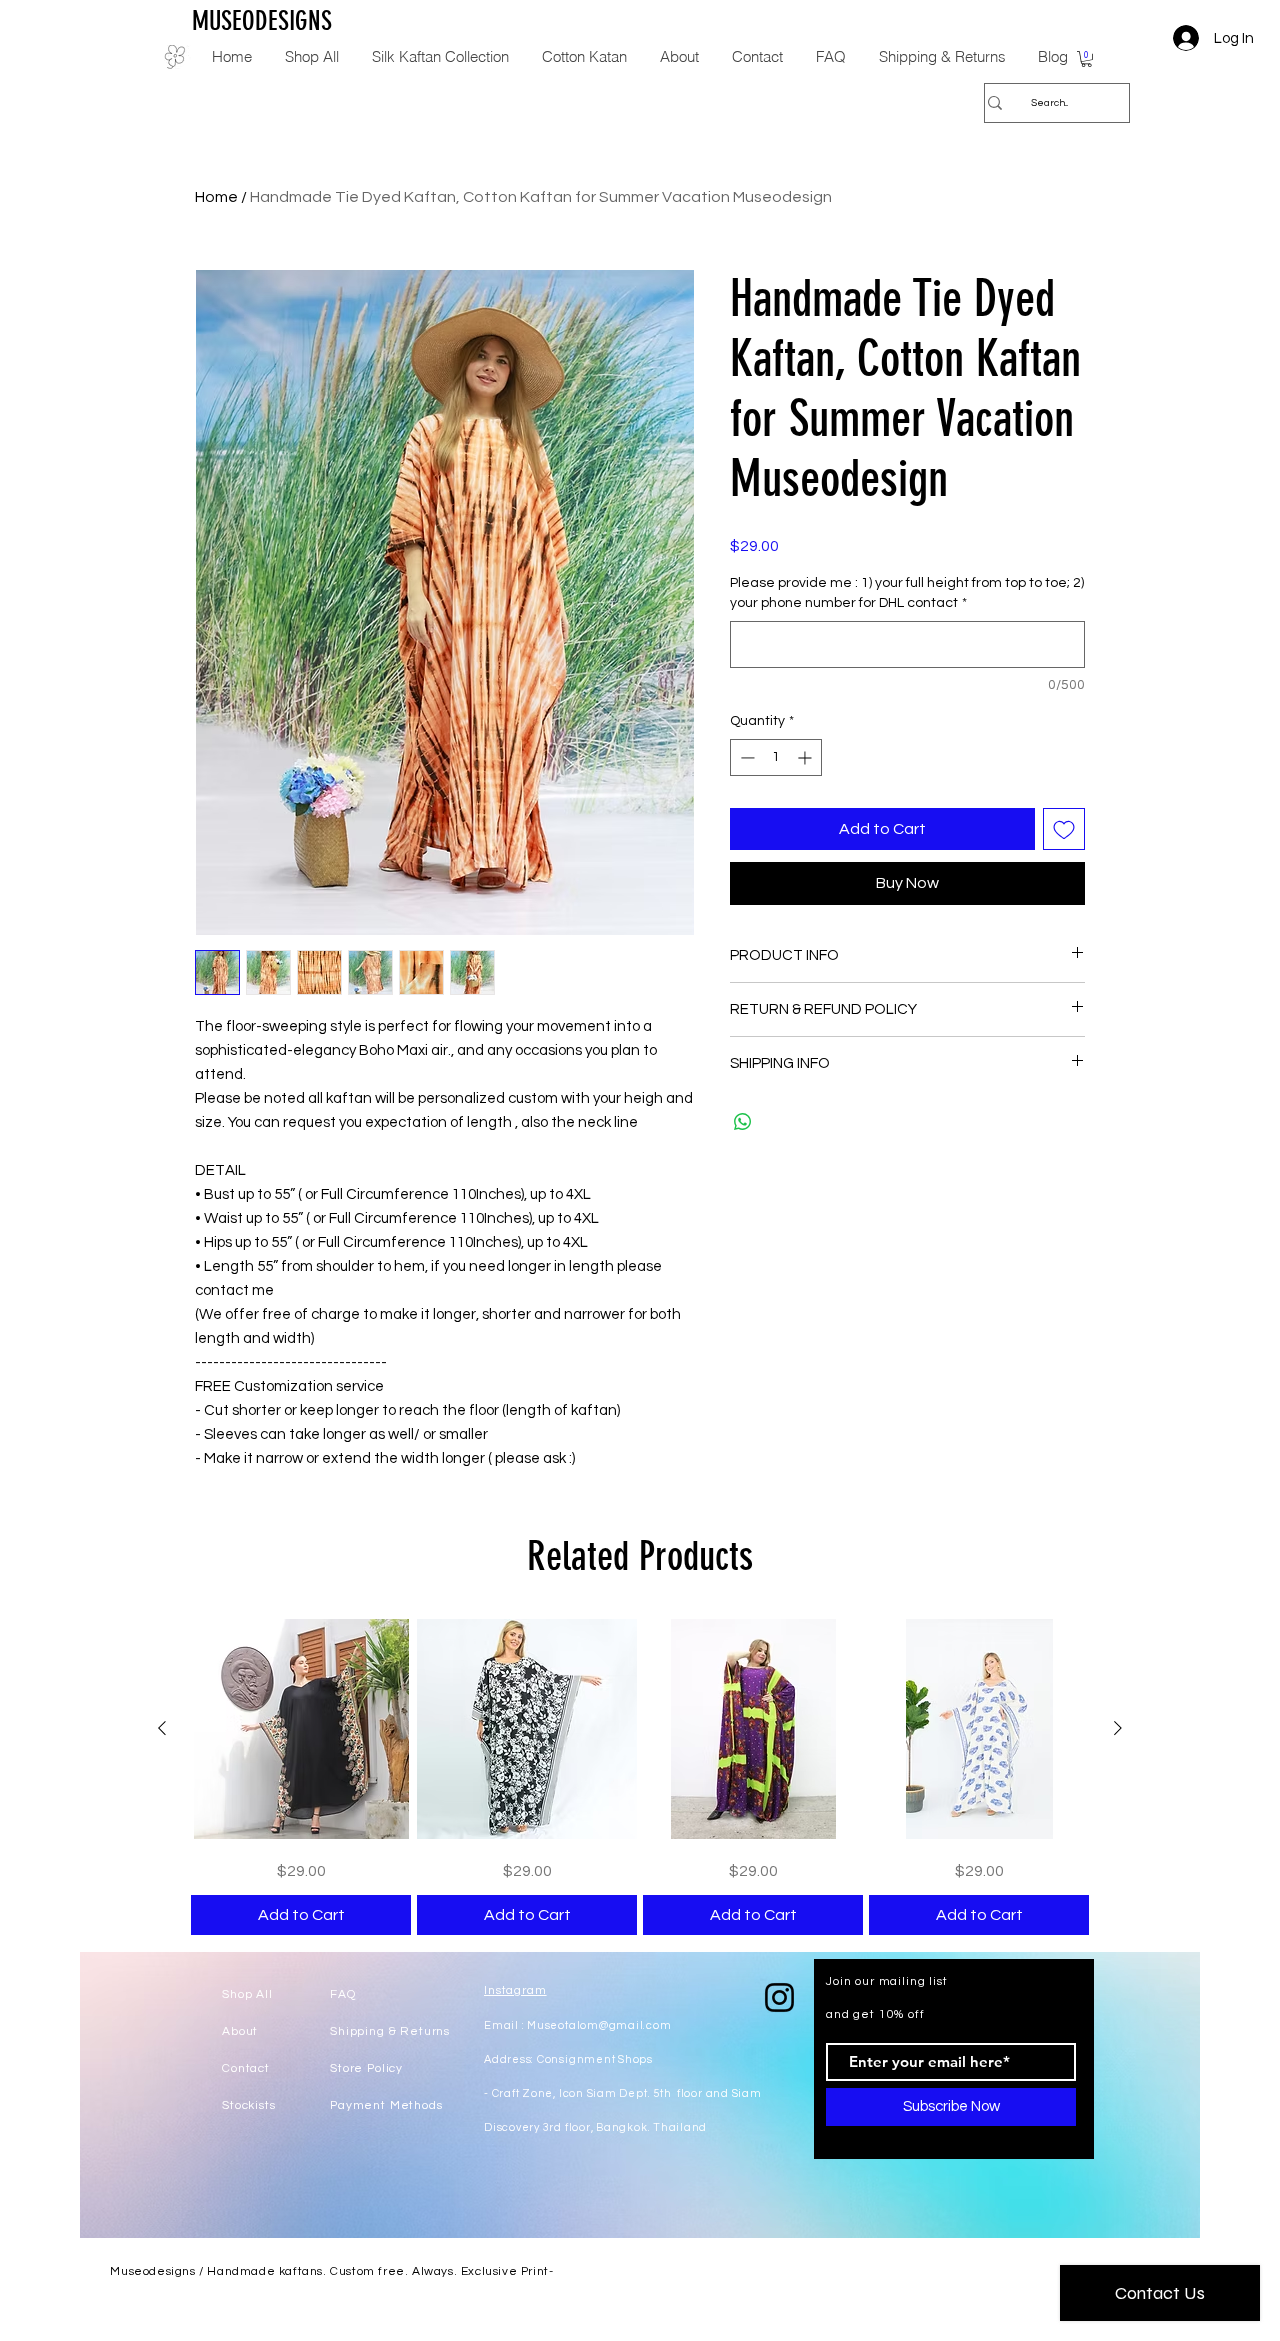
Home (216, 197)
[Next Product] (1118, 1728)
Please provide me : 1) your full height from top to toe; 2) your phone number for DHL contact (907, 593)
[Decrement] (745, 757)
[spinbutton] (776, 757)
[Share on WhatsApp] (743, 1122)
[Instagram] (779, 1997)
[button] (1086, 59)
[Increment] (806, 757)
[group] (640, 1777)
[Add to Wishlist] (1064, 829)
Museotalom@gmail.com (599, 2025)
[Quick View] (301, 1729)
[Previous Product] (162, 1728)
